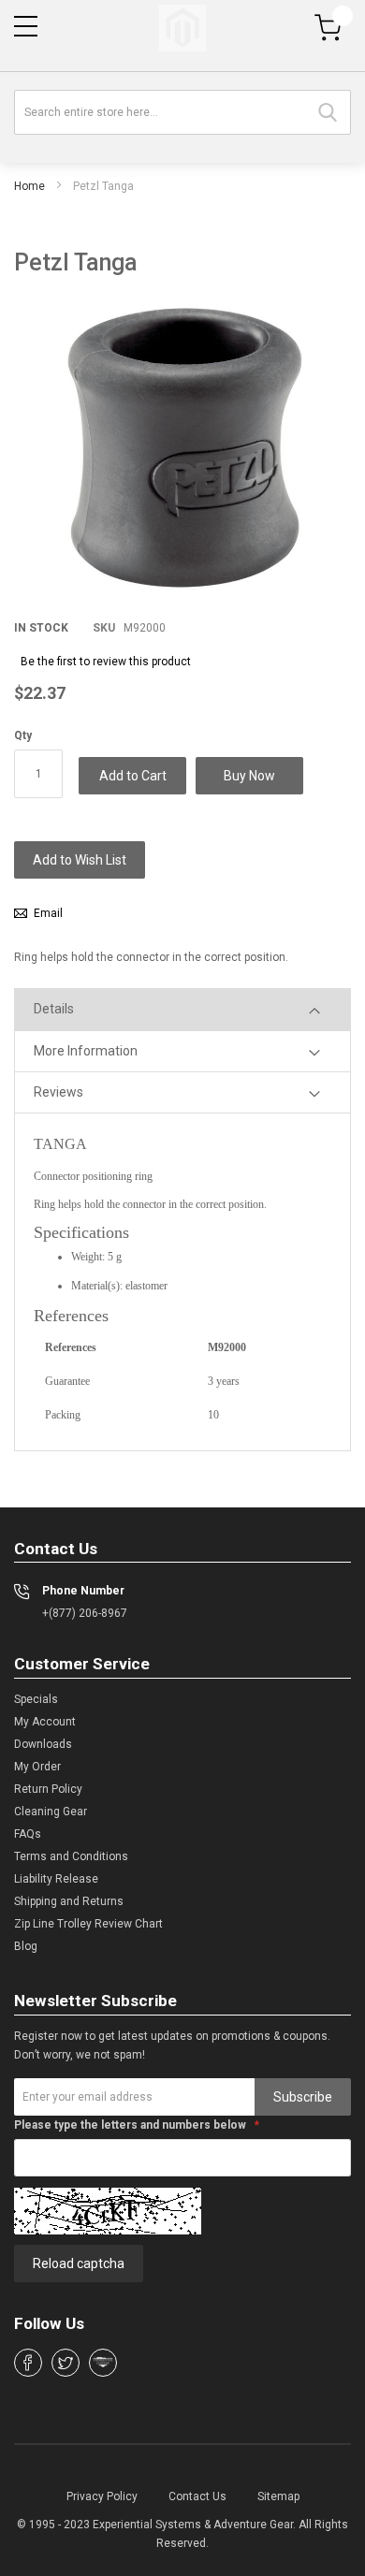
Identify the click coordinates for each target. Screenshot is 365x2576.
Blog (26, 1946)
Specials (36, 1699)
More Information (86, 1051)
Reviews (58, 1092)
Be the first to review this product (106, 662)
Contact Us (197, 2496)
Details (54, 1009)
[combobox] (182, 112)
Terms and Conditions (71, 1856)
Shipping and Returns (69, 1901)
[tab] (182, 1009)
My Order (37, 1767)
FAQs (28, 1834)
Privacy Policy (102, 2496)
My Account (45, 1722)
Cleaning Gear (51, 1812)
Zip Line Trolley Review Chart (88, 1924)
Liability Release (56, 1879)
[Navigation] (26, 26)
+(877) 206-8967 (85, 1613)
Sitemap (278, 2496)
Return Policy (48, 1789)
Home (29, 186)
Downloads (43, 1744)
